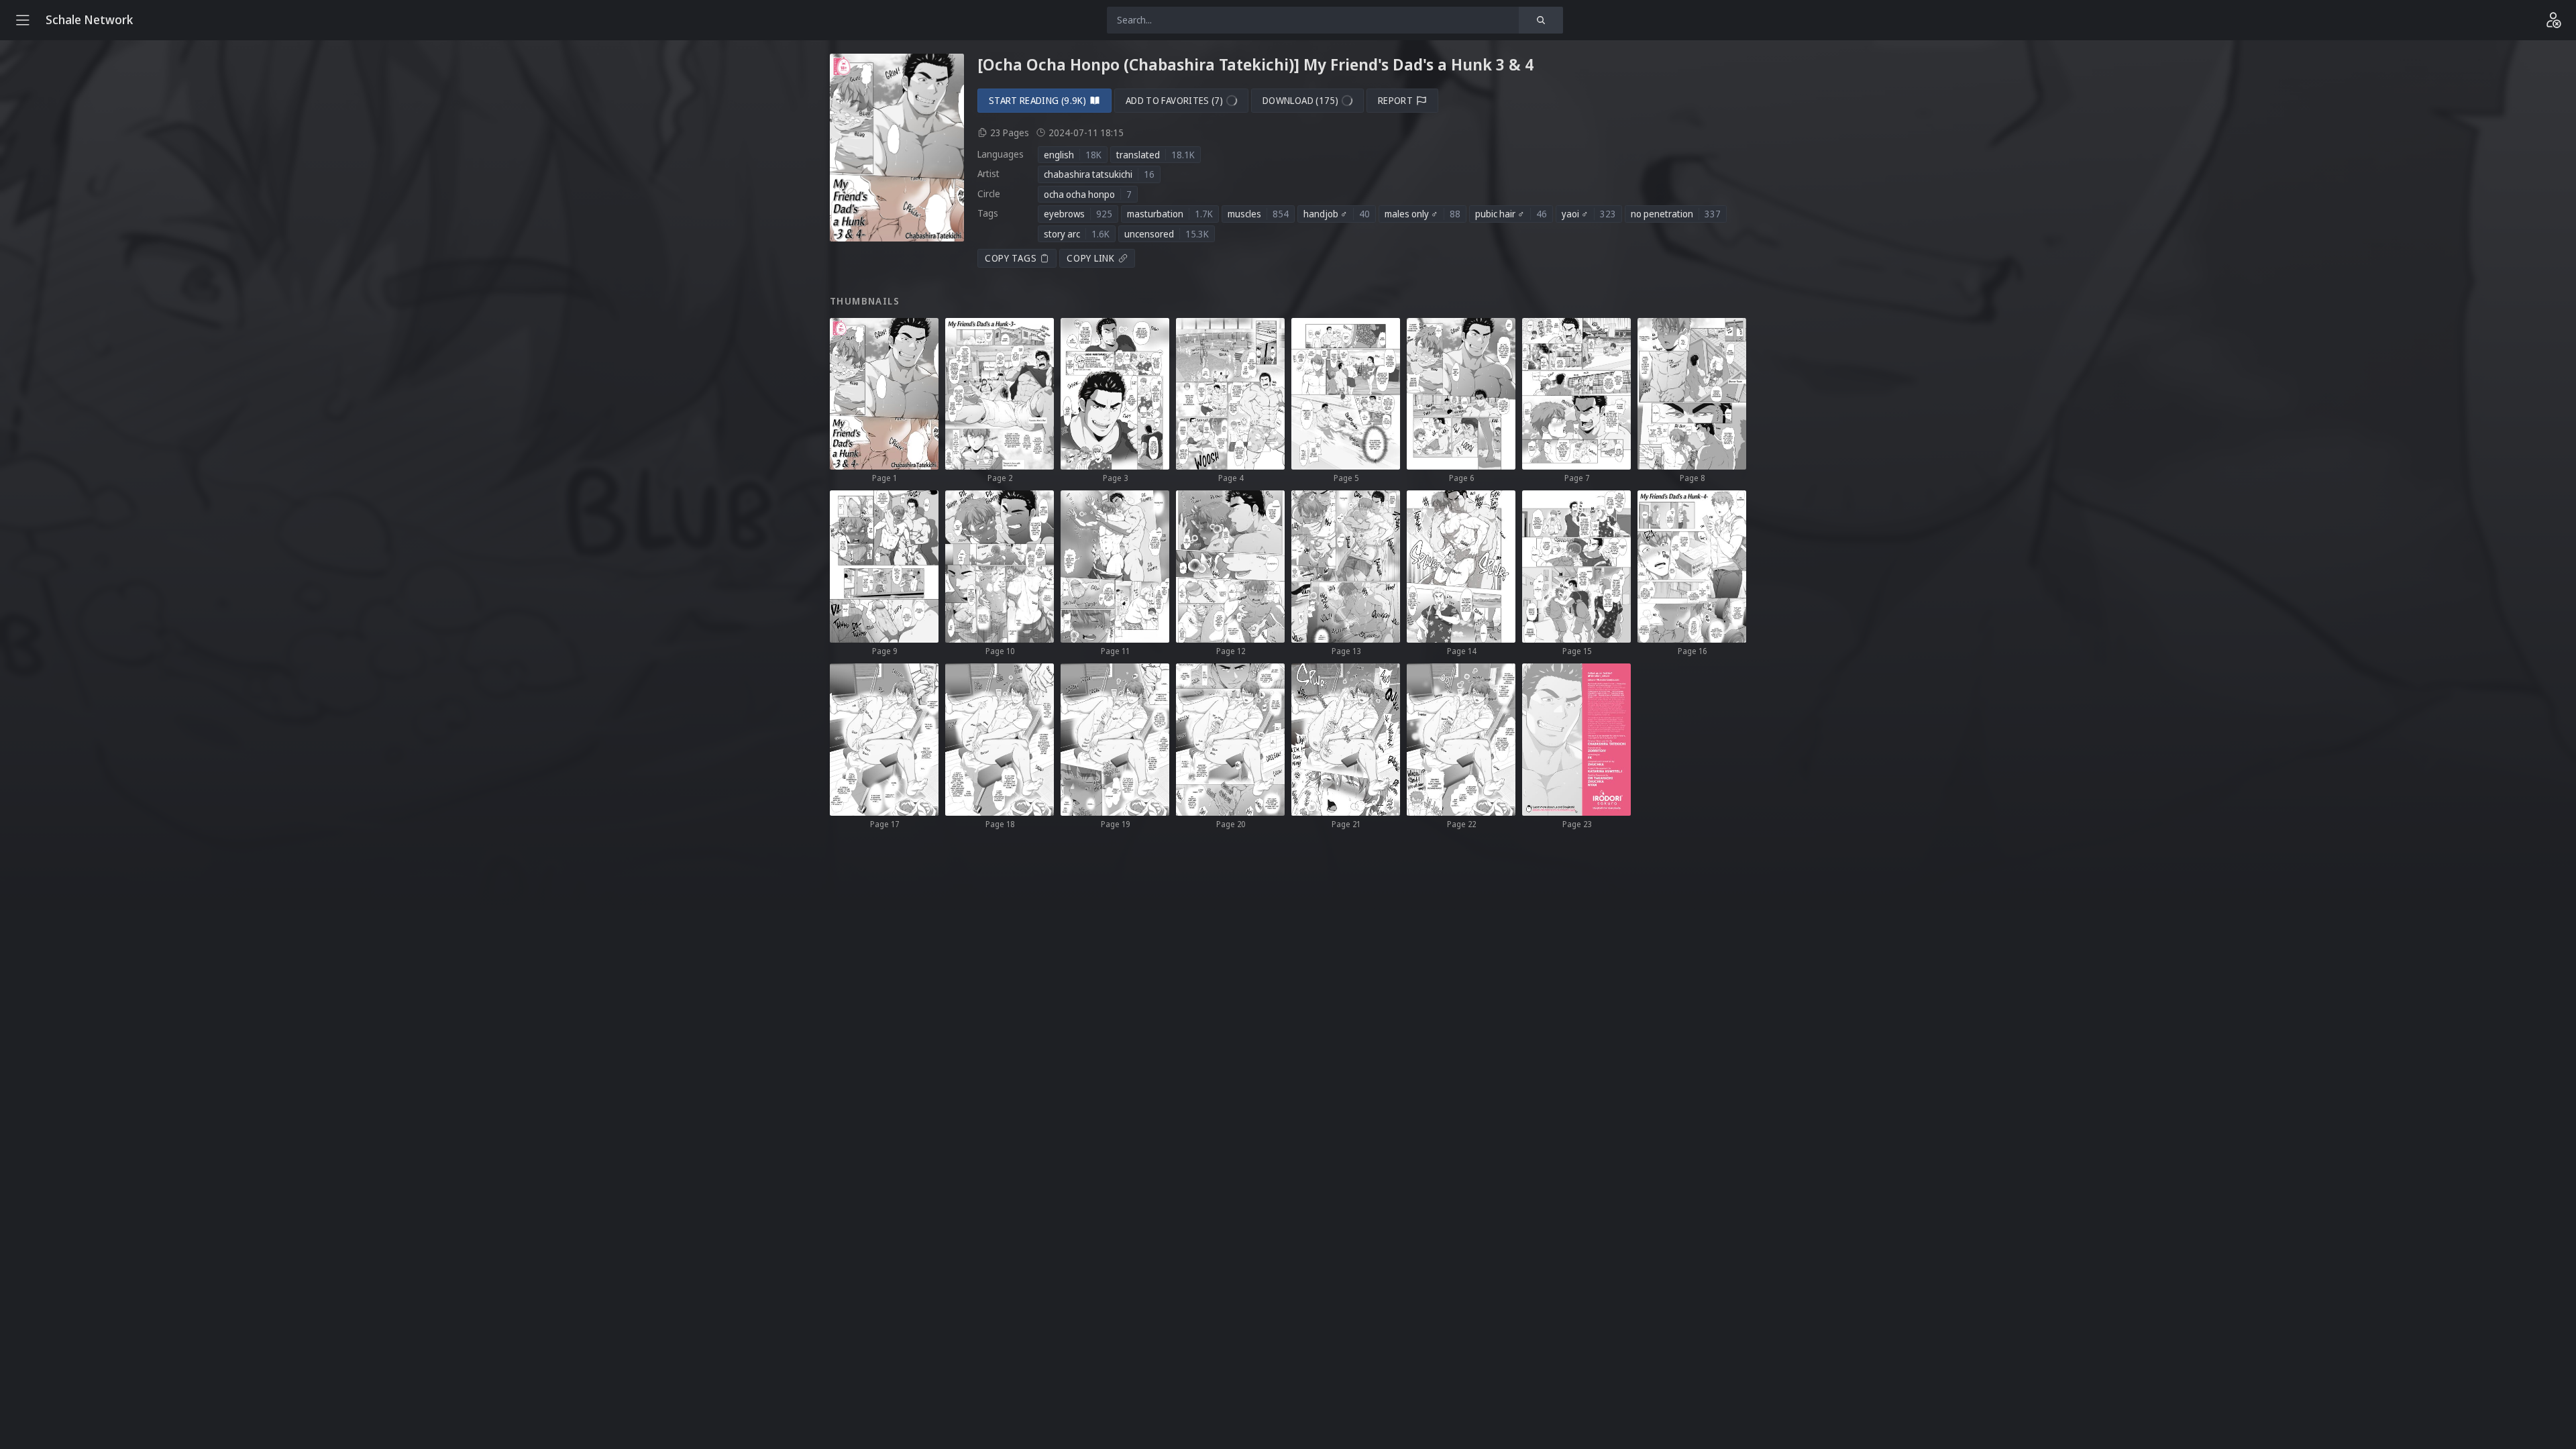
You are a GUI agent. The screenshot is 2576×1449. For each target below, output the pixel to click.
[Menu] (23, 20)
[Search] (1541, 20)
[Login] (2553, 20)
